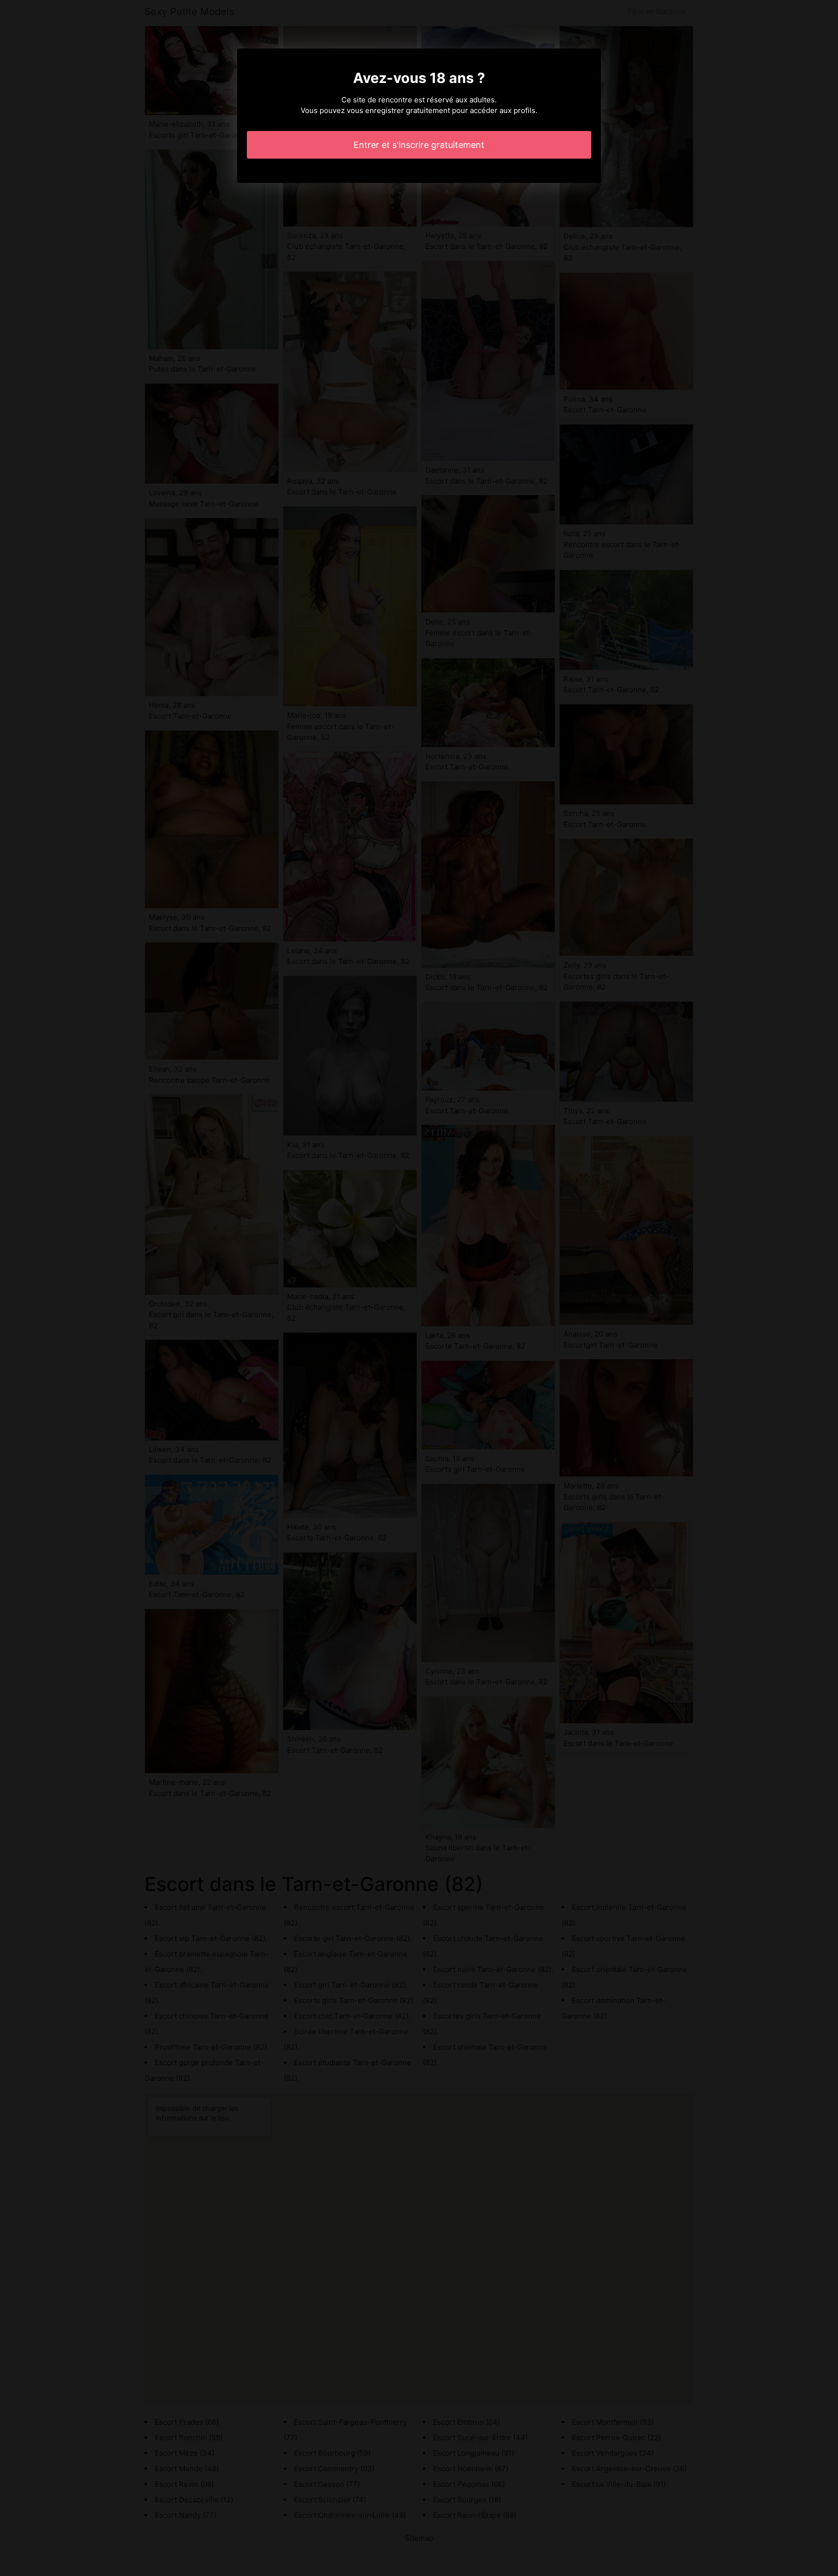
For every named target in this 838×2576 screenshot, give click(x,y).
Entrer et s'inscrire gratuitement (419, 145)
